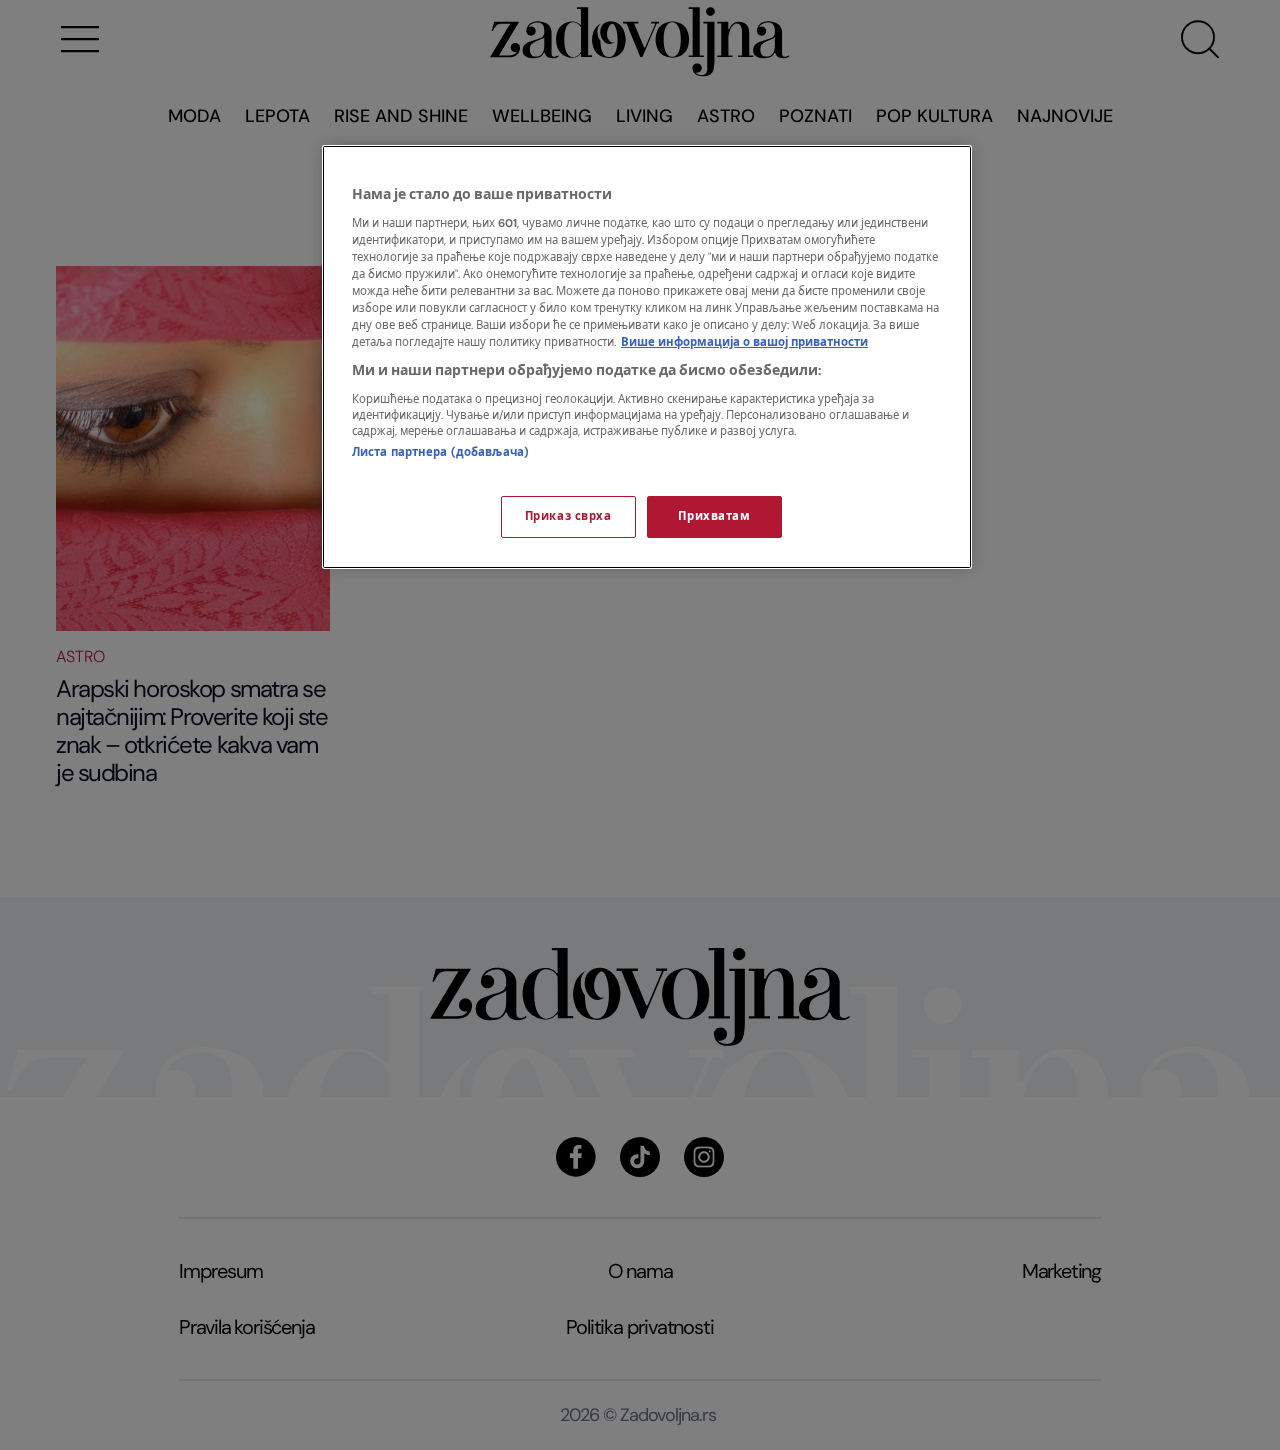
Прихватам (714, 516)
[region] (647, 357)
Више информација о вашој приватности (744, 342)
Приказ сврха (568, 516)
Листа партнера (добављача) (440, 452)
